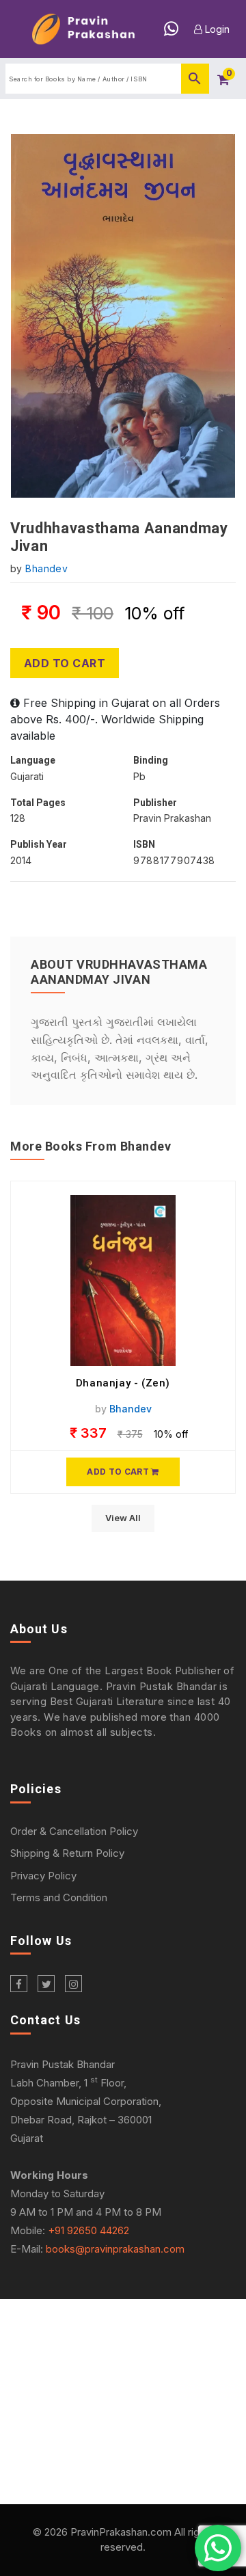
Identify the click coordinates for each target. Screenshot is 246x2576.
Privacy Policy (43, 1876)
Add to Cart (65, 663)
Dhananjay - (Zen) (123, 1383)
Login (216, 29)
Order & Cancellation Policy (74, 1831)
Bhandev (46, 568)
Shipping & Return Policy (67, 1853)
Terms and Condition (59, 1897)
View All (123, 1518)
